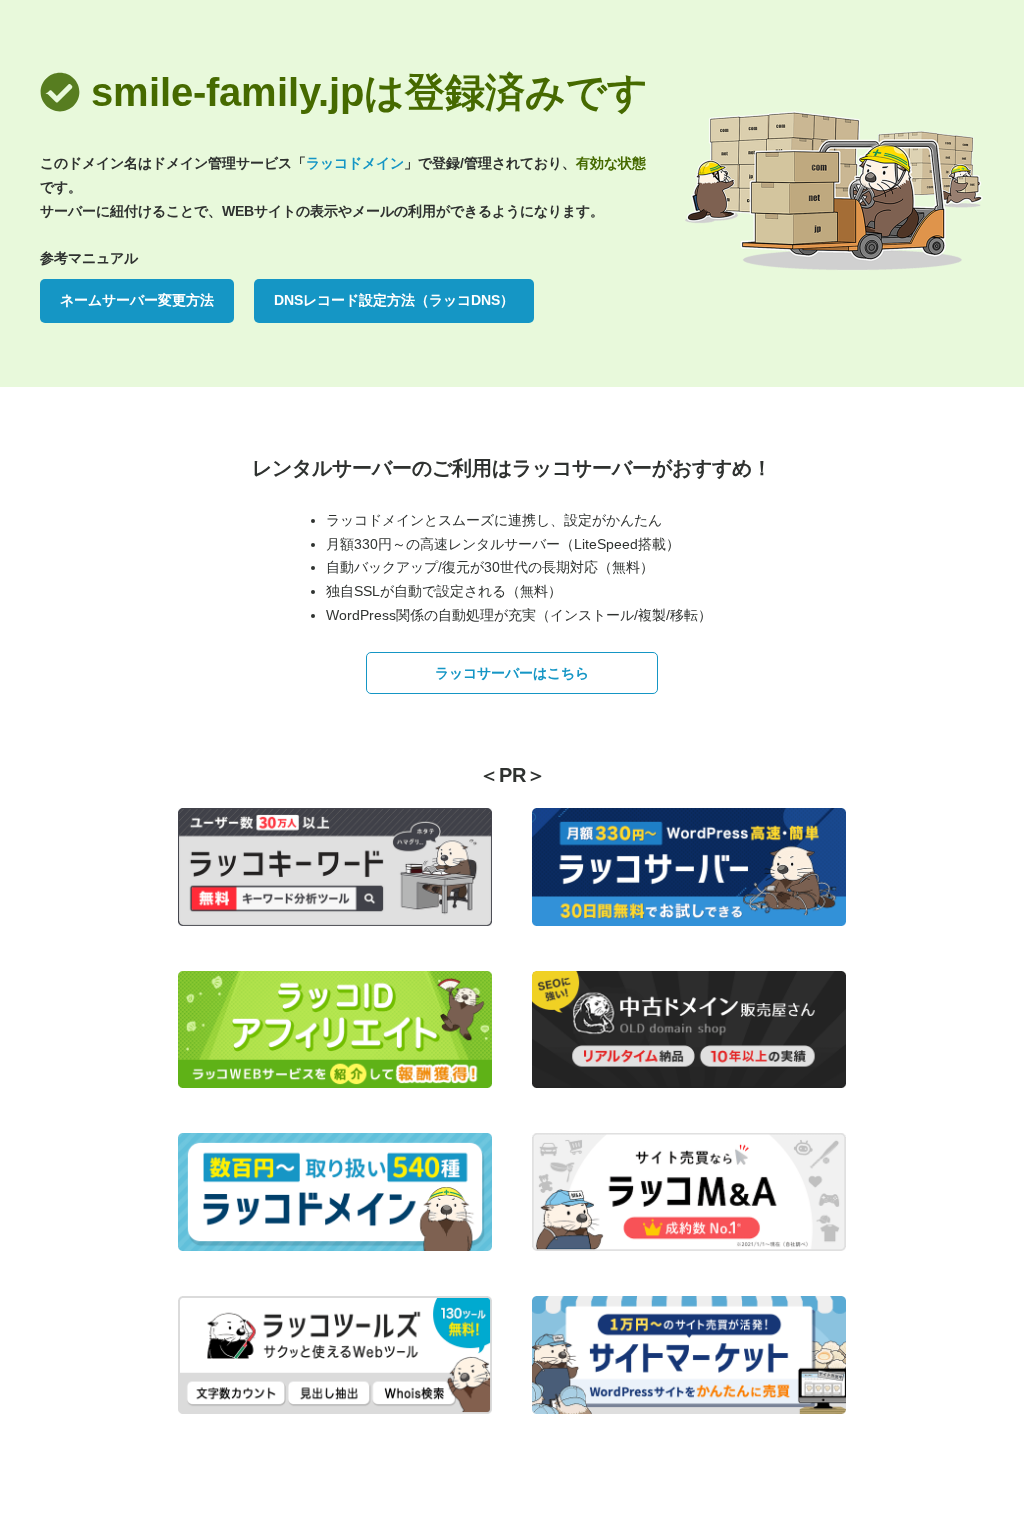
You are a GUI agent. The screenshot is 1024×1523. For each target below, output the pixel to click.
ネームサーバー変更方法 (137, 300)
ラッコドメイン (355, 163)
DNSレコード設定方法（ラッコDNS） (394, 300)
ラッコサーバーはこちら (512, 673)
